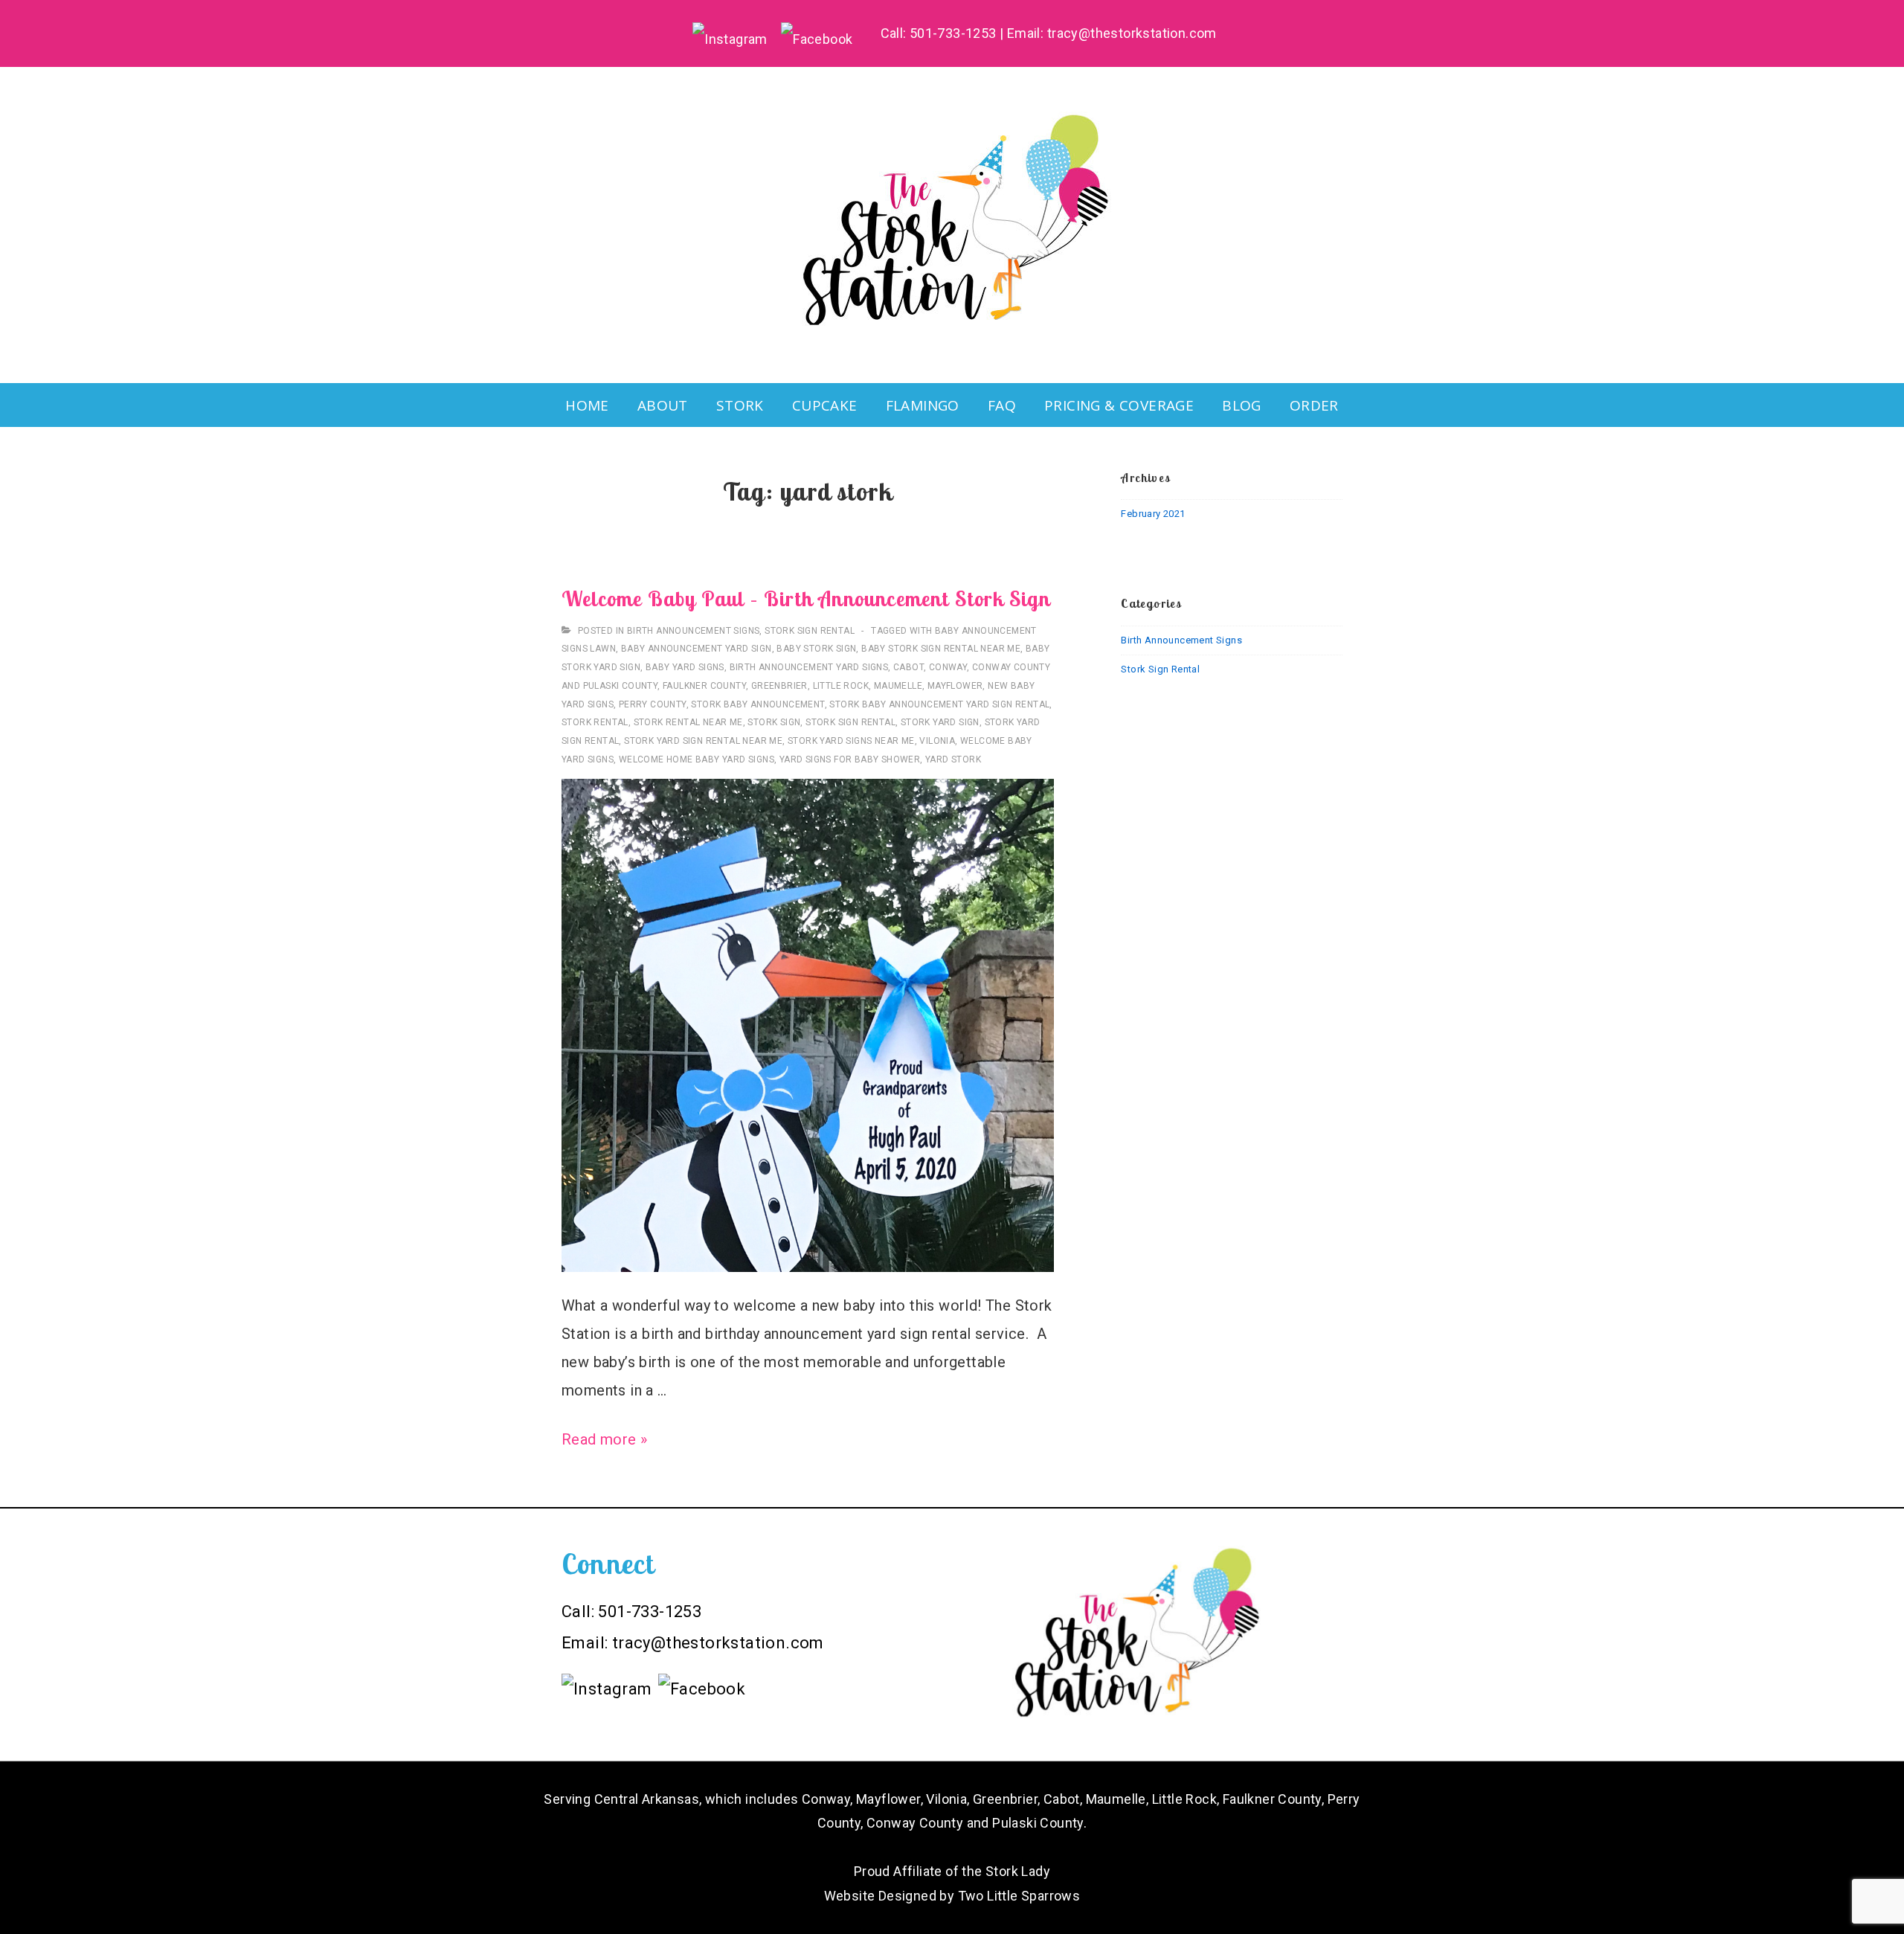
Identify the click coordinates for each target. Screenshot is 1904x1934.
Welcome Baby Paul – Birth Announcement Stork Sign (806, 598)
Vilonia (937, 741)
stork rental (595, 722)
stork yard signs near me (851, 741)
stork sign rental (850, 722)
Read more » (604, 1439)
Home (587, 405)
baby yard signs (685, 667)
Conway (948, 667)
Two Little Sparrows (1019, 1896)
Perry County (653, 704)
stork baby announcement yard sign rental (939, 704)
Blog (1242, 405)
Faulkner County (704, 686)
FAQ (1002, 405)
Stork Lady (1018, 1871)
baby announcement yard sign (697, 649)
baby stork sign (816, 649)
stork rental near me (688, 722)
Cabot (908, 667)
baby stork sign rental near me (941, 649)
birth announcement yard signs (809, 667)
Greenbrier (779, 686)
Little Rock (841, 686)
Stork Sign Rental (810, 631)
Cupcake (825, 405)
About (663, 405)
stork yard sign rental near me (703, 741)
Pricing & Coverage (1119, 405)
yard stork (953, 759)
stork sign (774, 722)
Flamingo (923, 405)
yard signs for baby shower (850, 759)
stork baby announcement (758, 704)
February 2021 (1153, 514)
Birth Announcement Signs (694, 631)
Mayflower (955, 686)
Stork (740, 405)
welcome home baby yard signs (697, 759)
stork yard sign (940, 722)
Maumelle (898, 686)
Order (1314, 405)
